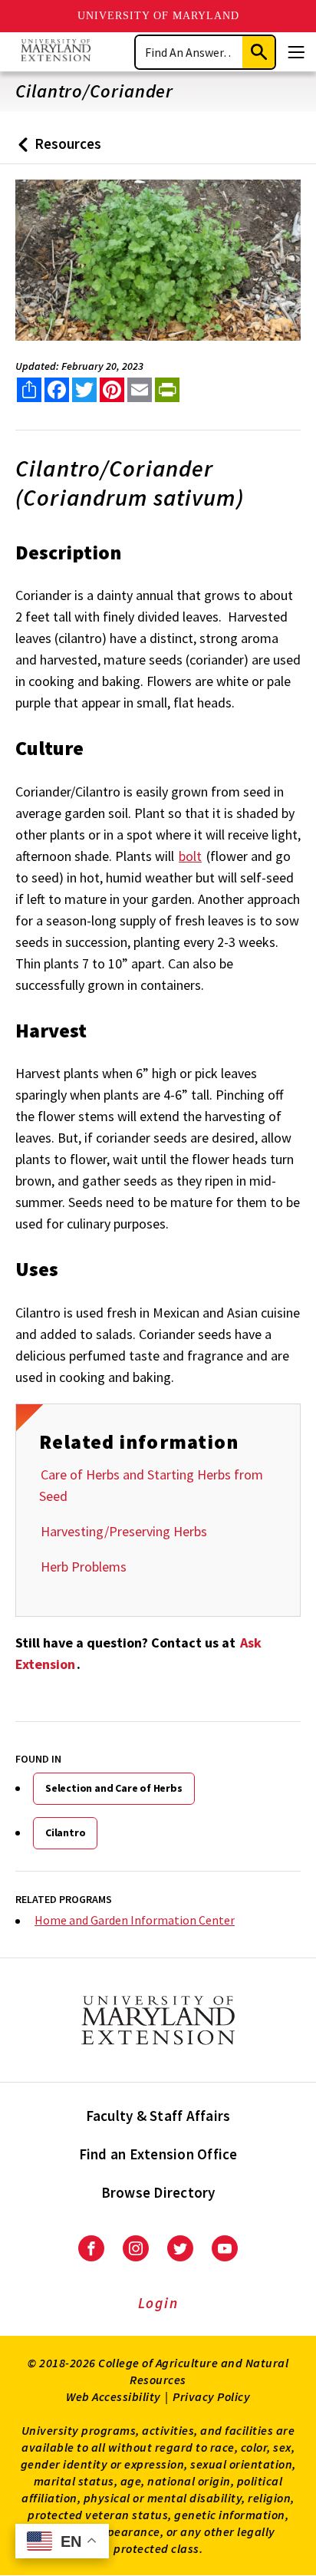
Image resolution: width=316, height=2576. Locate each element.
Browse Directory (158, 2192)
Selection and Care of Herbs (114, 1788)
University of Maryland (158, 16)
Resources (56, 149)
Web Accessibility (114, 2396)
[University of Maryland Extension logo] (56, 52)
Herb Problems (84, 1567)
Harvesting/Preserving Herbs (124, 1531)
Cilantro (65, 1832)
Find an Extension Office (158, 2154)
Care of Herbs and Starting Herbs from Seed (151, 1485)
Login (158, 2303)
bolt (190, 856)
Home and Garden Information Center (135, 1920)
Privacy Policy (211, 2396)
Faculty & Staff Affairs (158, 2116)
